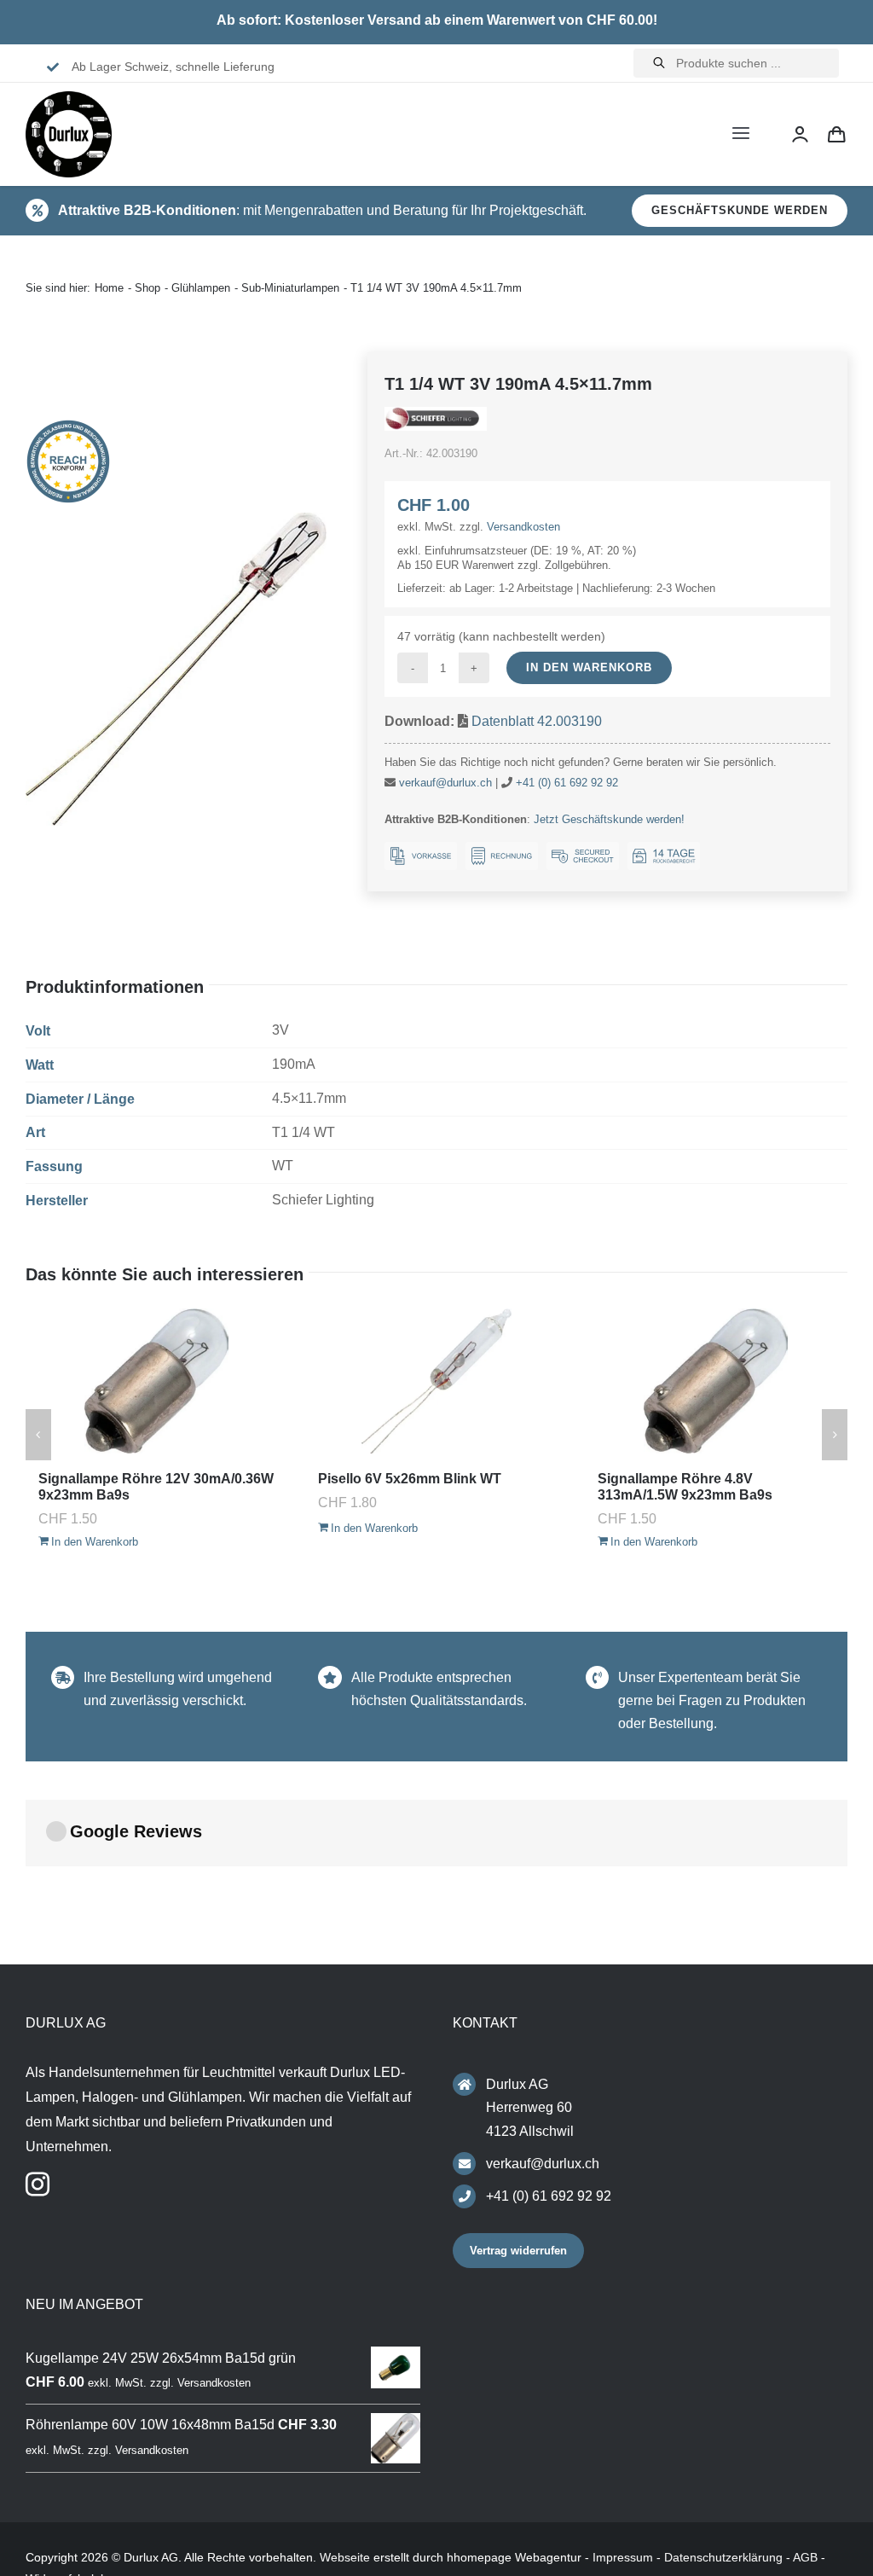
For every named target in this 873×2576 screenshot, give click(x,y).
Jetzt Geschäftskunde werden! (609, 819)
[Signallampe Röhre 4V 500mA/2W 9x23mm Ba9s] (465, 1381)
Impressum (623, 2557)
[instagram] (38, 2184)
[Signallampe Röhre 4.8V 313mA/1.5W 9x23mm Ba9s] (186, 1381)
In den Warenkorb (589, 667)
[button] (38, 1435)
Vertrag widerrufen (518, 2251)
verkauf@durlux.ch (445, 783)
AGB (805, 2557)
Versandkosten (523, 527)
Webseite (345, 2557)
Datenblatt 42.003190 (537, 721)
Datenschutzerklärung (723, 2557)
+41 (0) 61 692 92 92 (567, 783)
